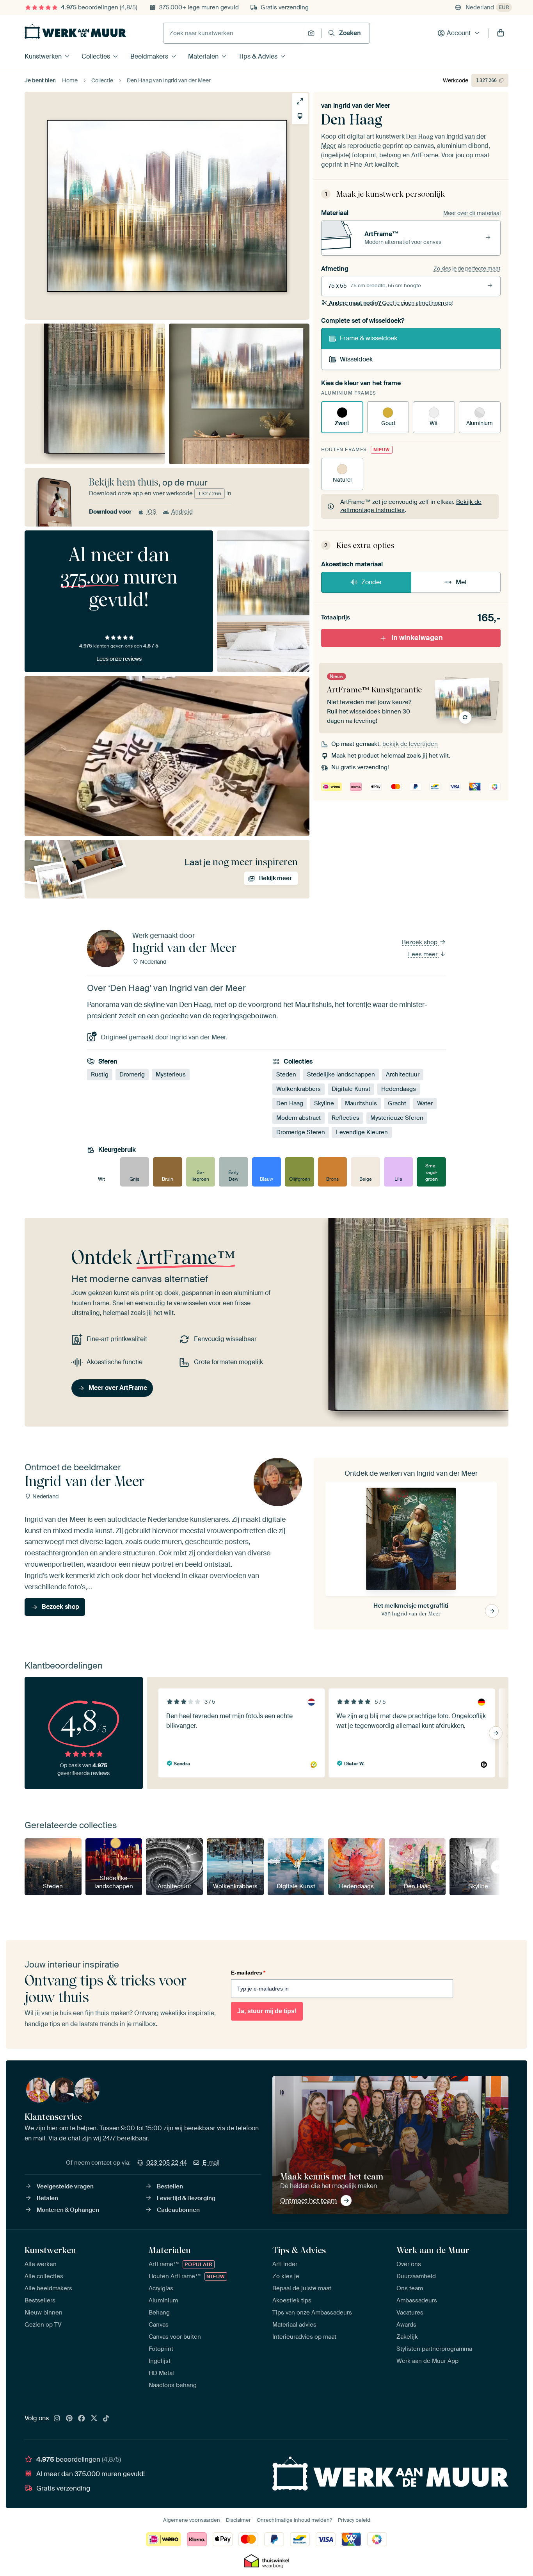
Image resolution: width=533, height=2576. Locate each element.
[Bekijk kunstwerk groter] (300, 101)
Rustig (100, 1075)
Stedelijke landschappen (341, 1075)
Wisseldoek (356, 359)
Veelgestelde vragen (65, 2186)
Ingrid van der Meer (362, 106)
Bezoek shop (420, 942)
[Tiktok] (106, 2419)
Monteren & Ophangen (68, 2210)
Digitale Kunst (351, 1089)
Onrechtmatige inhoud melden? (294, 2520)
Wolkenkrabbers (298, 1089)
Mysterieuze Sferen (397, 1118)
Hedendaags (399, 1089)
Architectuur (403, 1075)
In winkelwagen (417, 638)
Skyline (324, 1103)
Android (182, 512)
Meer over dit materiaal (472, 213)
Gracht (397, 1103)
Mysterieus (171, 1075)
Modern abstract (298, 1118)
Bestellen (170, 2186)
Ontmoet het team (308, 2201)
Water (425, 1103)
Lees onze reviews (119, 659)
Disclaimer (238, 2520)
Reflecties (346, 1118)
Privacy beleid (354, 2520)
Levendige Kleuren (362, 1132)
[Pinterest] (69, 2419)
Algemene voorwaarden (192, 2520)
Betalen (47, 2198)
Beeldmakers (149, 56)
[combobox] (234, 33)
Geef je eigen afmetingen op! (391, 303)
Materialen (203, 56)
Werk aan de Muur (433, 2250)
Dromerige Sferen (301, 1132)
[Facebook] (82, 2419)
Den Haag (290, 1103)
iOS (151, 512)
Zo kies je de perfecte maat (467, 269)
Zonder (372, 582)
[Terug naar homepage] (75, 31)
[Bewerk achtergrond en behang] (300, 116)
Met (461, 582)
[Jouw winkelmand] (501, 33)
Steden (286, 1075)
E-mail (211, 2163)
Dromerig (132, 1075)
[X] (94, 2419)
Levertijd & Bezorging (186, 2198)
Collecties (96, 56)
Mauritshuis (361, 1103)
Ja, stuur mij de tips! (267, 2011)
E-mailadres (248, 1973)
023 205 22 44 (167, 2163)
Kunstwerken (43, 56)
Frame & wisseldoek (369, 338)
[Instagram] (57, 2419)
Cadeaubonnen (178, 2210)
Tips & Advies (258, 56)
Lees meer (424, 954)
